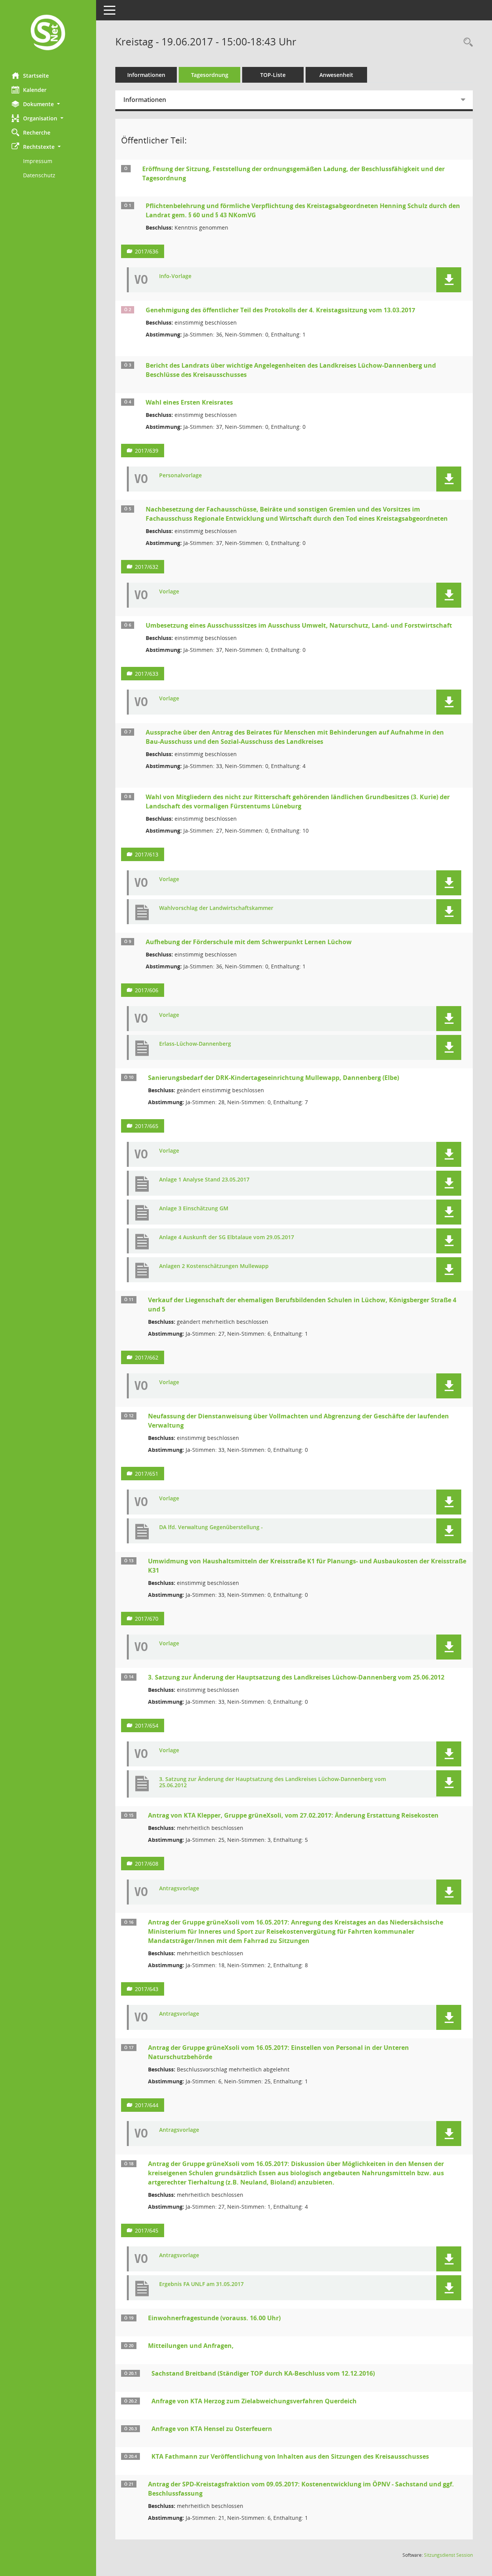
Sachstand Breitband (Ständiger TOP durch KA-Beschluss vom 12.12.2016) (263, 2373)
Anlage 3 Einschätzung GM (194, 1209)
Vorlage (169, 592)
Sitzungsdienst (448, 2555)
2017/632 (147, 567)
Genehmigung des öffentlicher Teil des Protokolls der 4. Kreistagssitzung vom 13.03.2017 (280, 310)
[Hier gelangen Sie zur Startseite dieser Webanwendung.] (48, 33)
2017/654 (147, 1725)
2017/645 (147, 2230)
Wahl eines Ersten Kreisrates (189, 402)
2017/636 (147, 251)
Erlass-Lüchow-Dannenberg (195, 1044)
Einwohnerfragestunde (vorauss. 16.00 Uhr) (214, 2318)
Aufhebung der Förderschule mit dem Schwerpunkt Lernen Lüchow (249, 942)
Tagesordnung (210, 75)
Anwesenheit (336, 75)
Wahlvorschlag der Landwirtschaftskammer (216, 908)
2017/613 (147, 854)
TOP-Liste (273, 75)
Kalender (35, 90)
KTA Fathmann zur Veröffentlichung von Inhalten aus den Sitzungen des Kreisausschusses (290, 2456)
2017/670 (147, 1619)
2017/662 (147, 1357)
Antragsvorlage (179, 1889)
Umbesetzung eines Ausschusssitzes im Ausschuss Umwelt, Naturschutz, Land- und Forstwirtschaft (299, 625)
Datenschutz (39, 175)
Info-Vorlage (175, 276)
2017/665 (147, 1126)
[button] (48, 104)
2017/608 (147, 1864)
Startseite (36, 76)
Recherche (37, 132)
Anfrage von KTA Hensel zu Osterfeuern (212, 2429)
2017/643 (147, 1989)
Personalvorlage (180, 476)
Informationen (146, 75)
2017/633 (147, 674)
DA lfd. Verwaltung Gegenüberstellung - (211, 1527)
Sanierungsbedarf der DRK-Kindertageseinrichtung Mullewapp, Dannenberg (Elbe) (273, 1078)
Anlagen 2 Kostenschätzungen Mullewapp (214, 1266)
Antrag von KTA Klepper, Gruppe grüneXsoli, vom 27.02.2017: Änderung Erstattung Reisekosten (293, 1815)
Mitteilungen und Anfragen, (191, 2346)
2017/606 (147, 990)
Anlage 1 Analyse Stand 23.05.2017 (204, 1180)
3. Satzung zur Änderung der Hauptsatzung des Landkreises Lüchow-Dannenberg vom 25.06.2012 (296, 1677)
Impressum (38, 161)
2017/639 (147, 451)
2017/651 (147, 1474)
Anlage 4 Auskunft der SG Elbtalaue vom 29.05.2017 (227, 1237)
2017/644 (147, 2105)
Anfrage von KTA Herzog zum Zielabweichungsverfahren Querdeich (254, 2401)
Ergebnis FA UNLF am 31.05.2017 (201, 2284)
